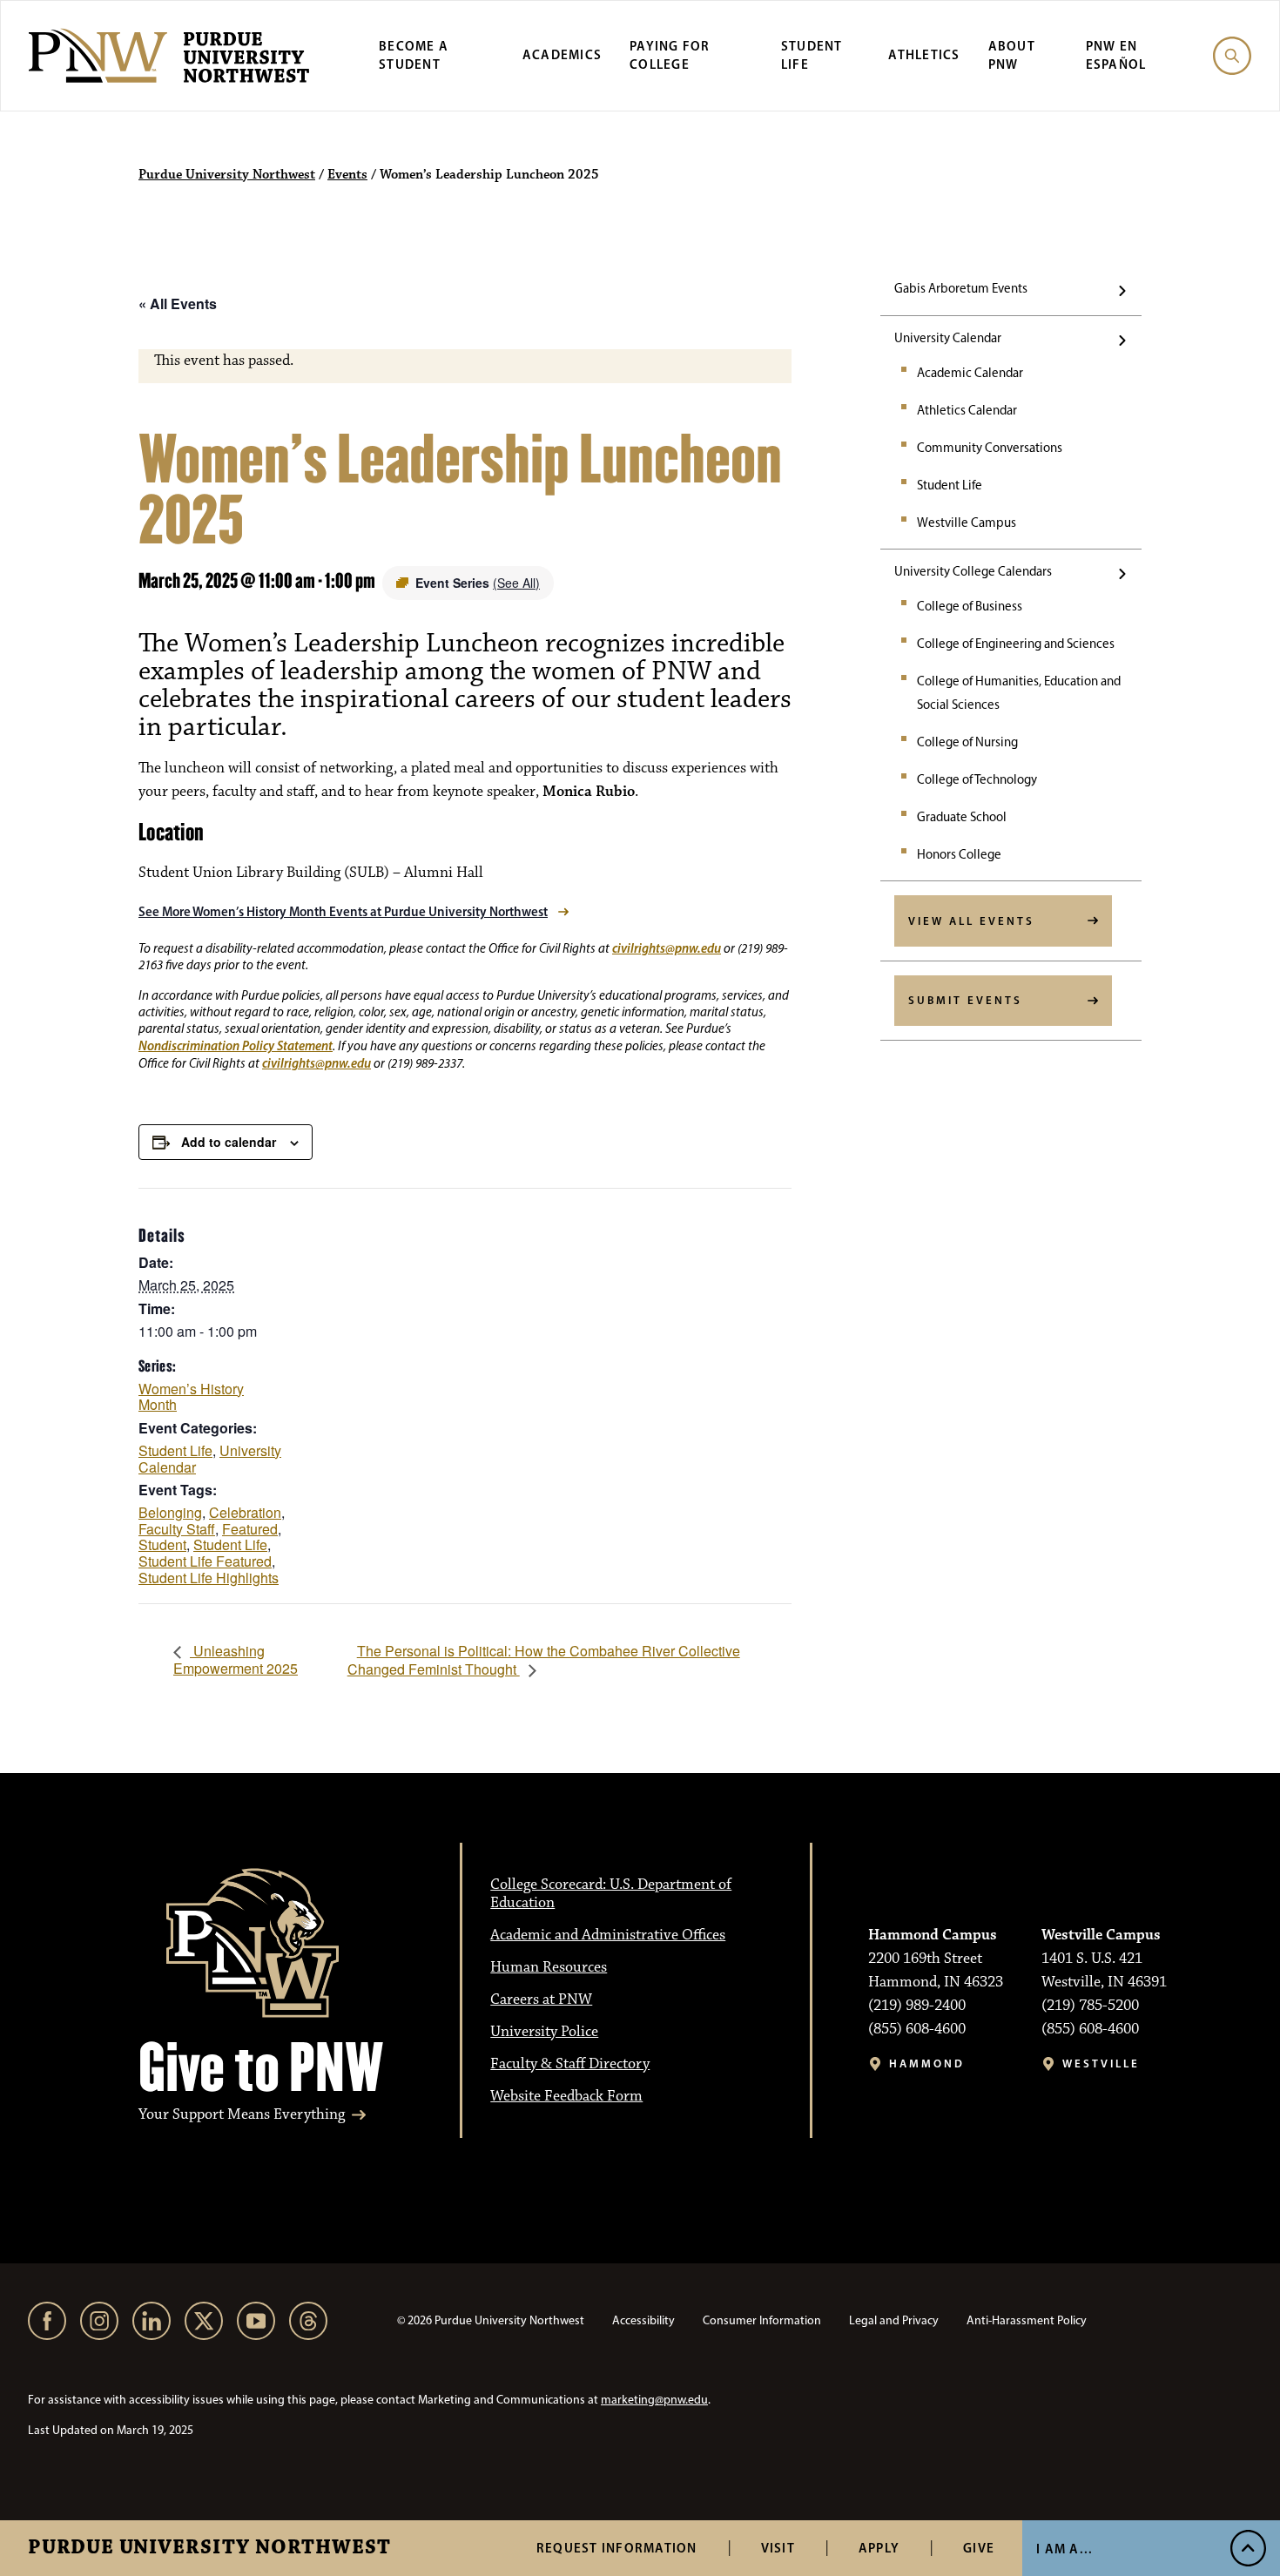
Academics (562, 54)
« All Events (178, 303)
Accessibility (643, 2320)
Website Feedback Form (566, 2096)
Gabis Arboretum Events (961, 288)
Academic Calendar (970, 373)
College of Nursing (967, 742)
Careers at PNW (541, 1999)
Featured (250, 1529)
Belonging (170, 1512)
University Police (544, 2032)
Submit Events (965, 1000)
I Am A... (1064, 2549)
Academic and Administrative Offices (608, 1935)
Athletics (924, 54)
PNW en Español (1116, 55)
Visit (778, 2548)
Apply (879, 2548)
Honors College (959, 854)
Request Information (617, 2548)
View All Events (971, 920)
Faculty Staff (177, 1529)
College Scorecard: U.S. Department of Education (611, 1894)
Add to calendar (229, 1142)
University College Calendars (973, 571)
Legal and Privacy (894, 2320)
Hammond (927, 2063)
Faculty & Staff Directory (570, 2064)
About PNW (1012, 55)
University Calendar (948, 338)
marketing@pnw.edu (654, 2400)
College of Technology (977, 779)
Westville (1101, 2063)
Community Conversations (990, 448)
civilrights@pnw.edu (667, 948)
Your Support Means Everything (242, 2115)
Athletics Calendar (967, 410)
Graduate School (962, 817)
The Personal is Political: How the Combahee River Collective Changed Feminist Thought (544, 1660)
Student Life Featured (205, 1561)
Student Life (812, 55)
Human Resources (549, 1967)
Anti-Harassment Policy (1027, 2320)
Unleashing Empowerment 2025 (236, 1659)
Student (162, 1544)
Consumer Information (762, 2320)
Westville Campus (967, 523)
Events (347, 175)
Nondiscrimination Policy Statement (236, 1045)
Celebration (245, 1512)
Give (979, 2548)
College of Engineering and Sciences (1016, 644)
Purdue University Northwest (209, 2548)
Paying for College (670, 55)
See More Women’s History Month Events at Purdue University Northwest (343, 911)
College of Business (970, 606)
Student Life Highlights (209, 1578)
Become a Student (414, 55)
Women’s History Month (191, 1397)
